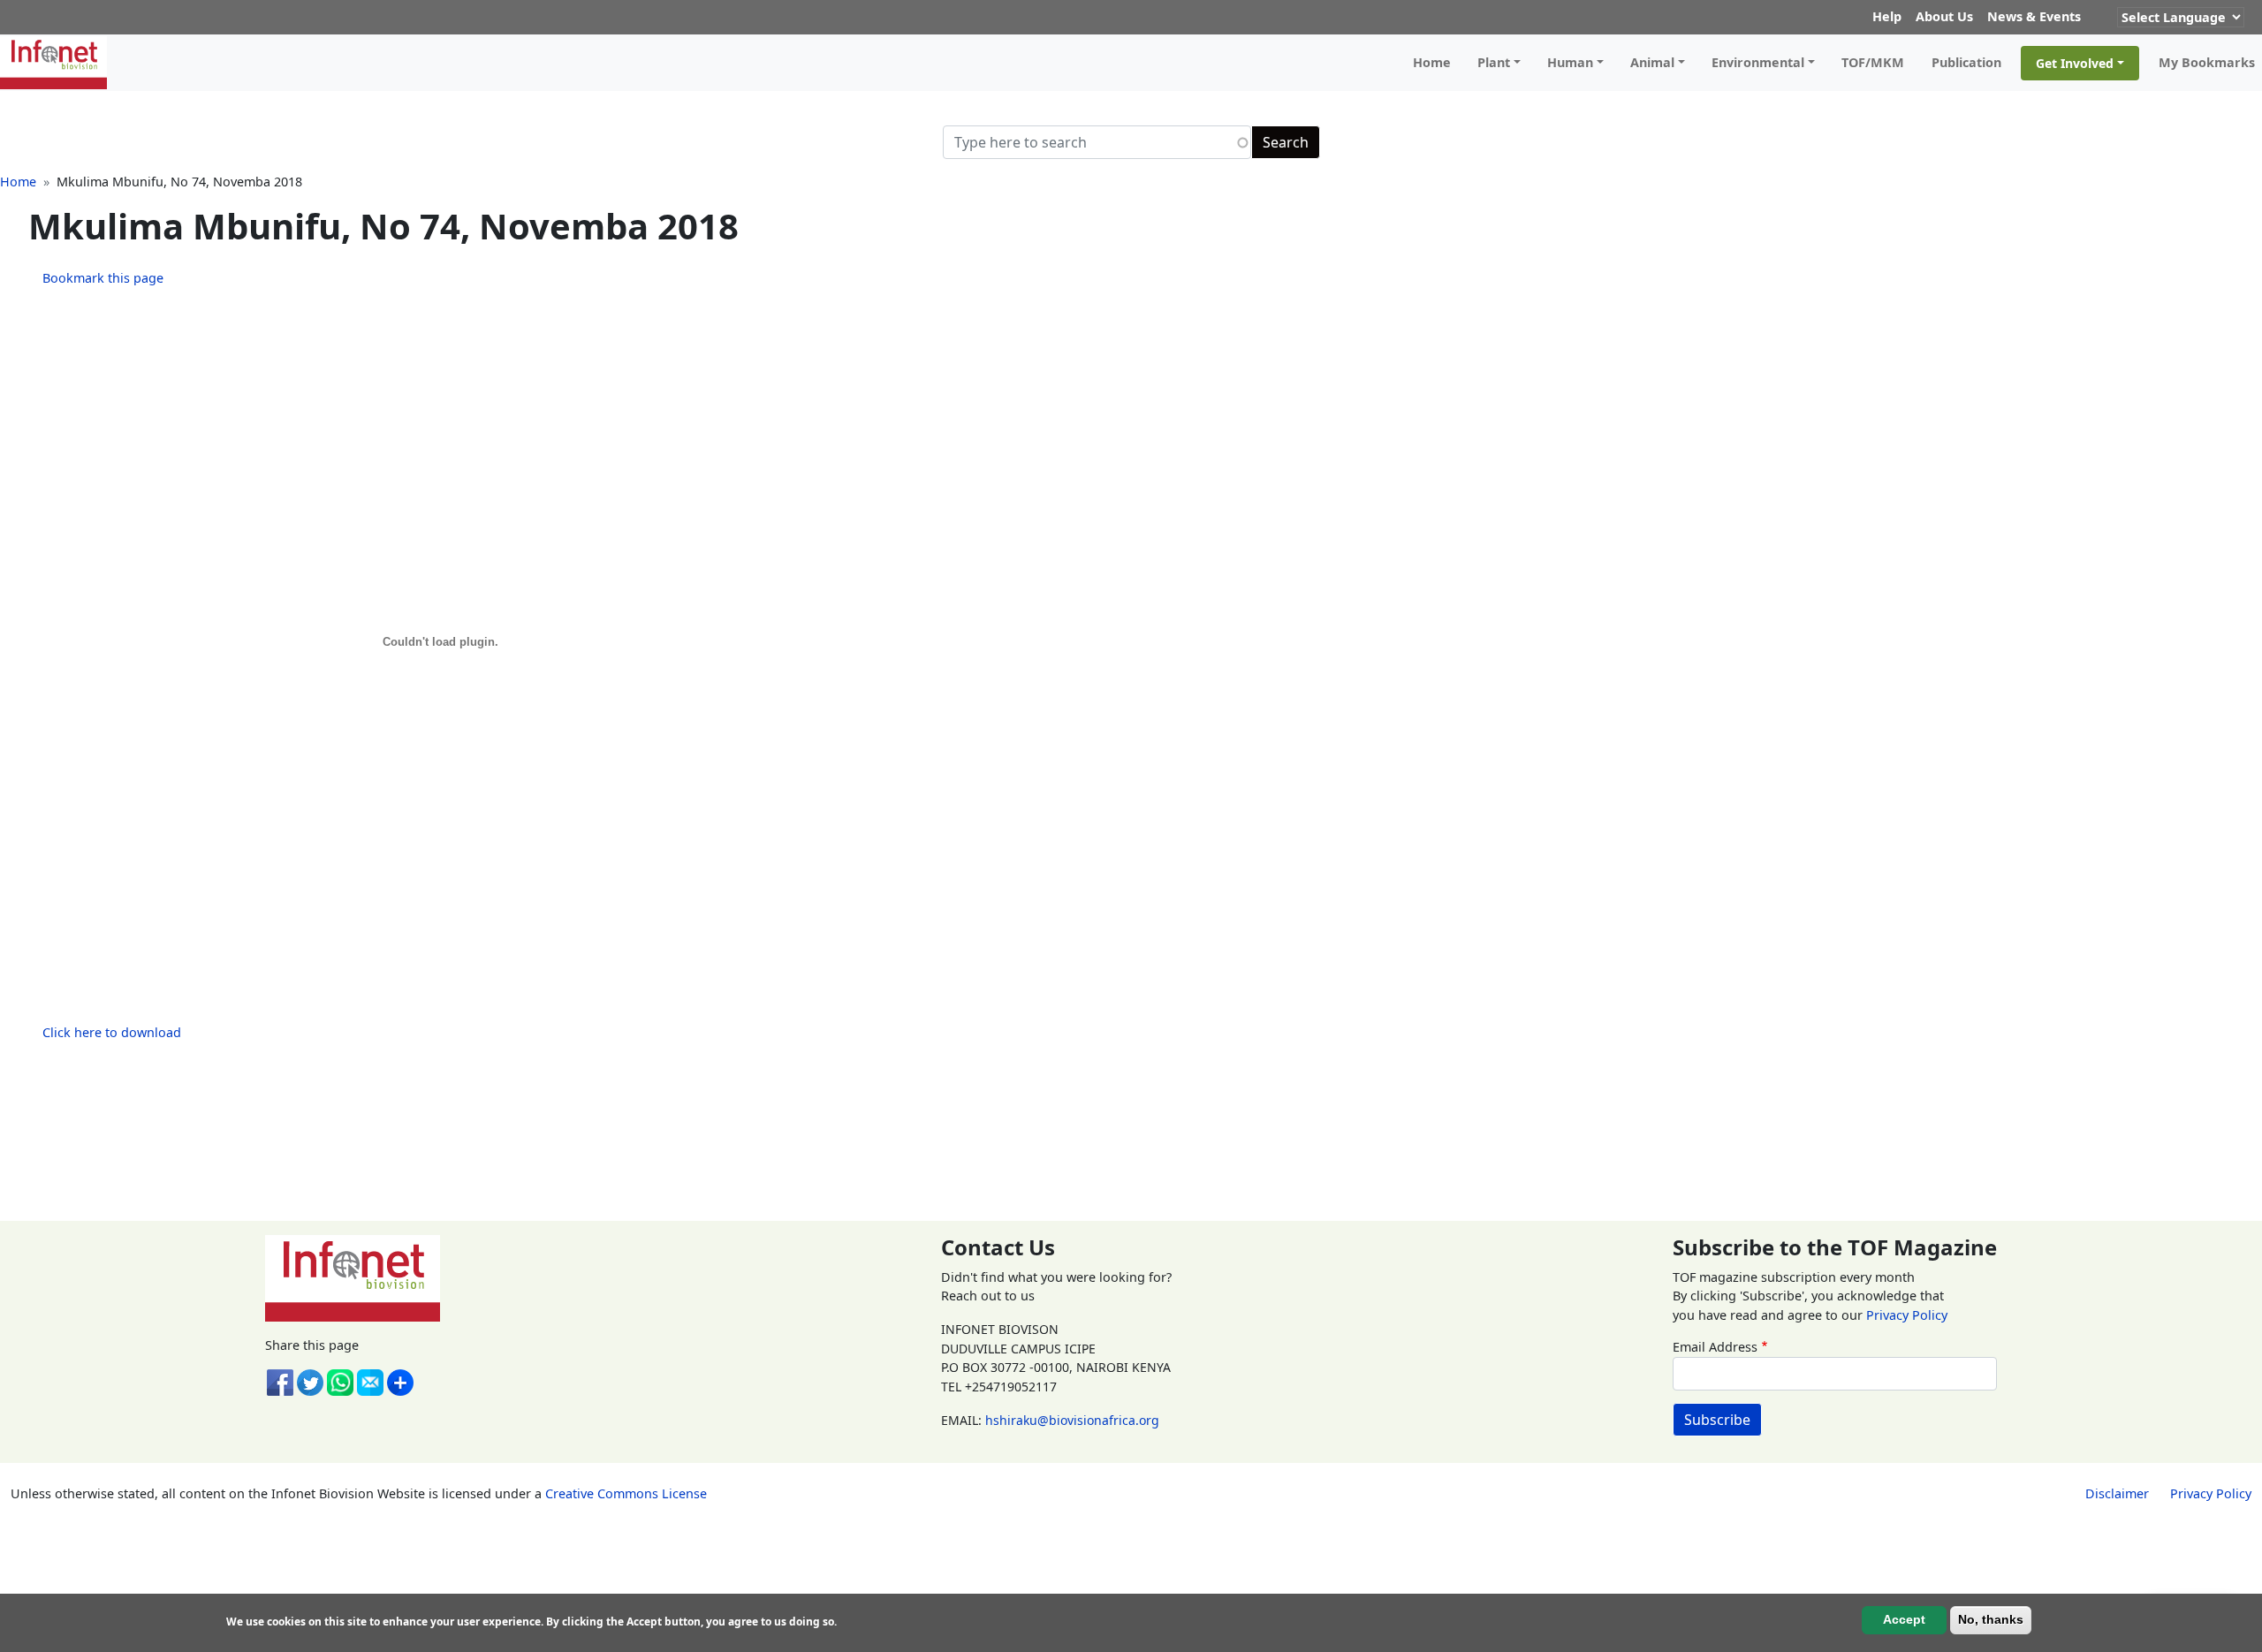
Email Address (1715, 1347)
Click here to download (112, 1032)
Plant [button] (1494, 62)
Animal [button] (1652, 62)
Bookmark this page (103, 278)
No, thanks (1991, 1619)
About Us (1944, 16)
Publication (1966, 62)
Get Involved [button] (2075, 63)
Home (1432, 62)
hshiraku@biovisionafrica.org (1072, 1420)
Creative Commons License (626, 1493)
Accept (1904, 1619)
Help (1887, 16)
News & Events (2034, 16)
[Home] (61, 63)
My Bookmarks (2207, 62)
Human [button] (1570, 62)
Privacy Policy (1907, 1315)
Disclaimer (2117, 1493)
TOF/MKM (1873, 62)
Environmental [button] (1758, 62)
